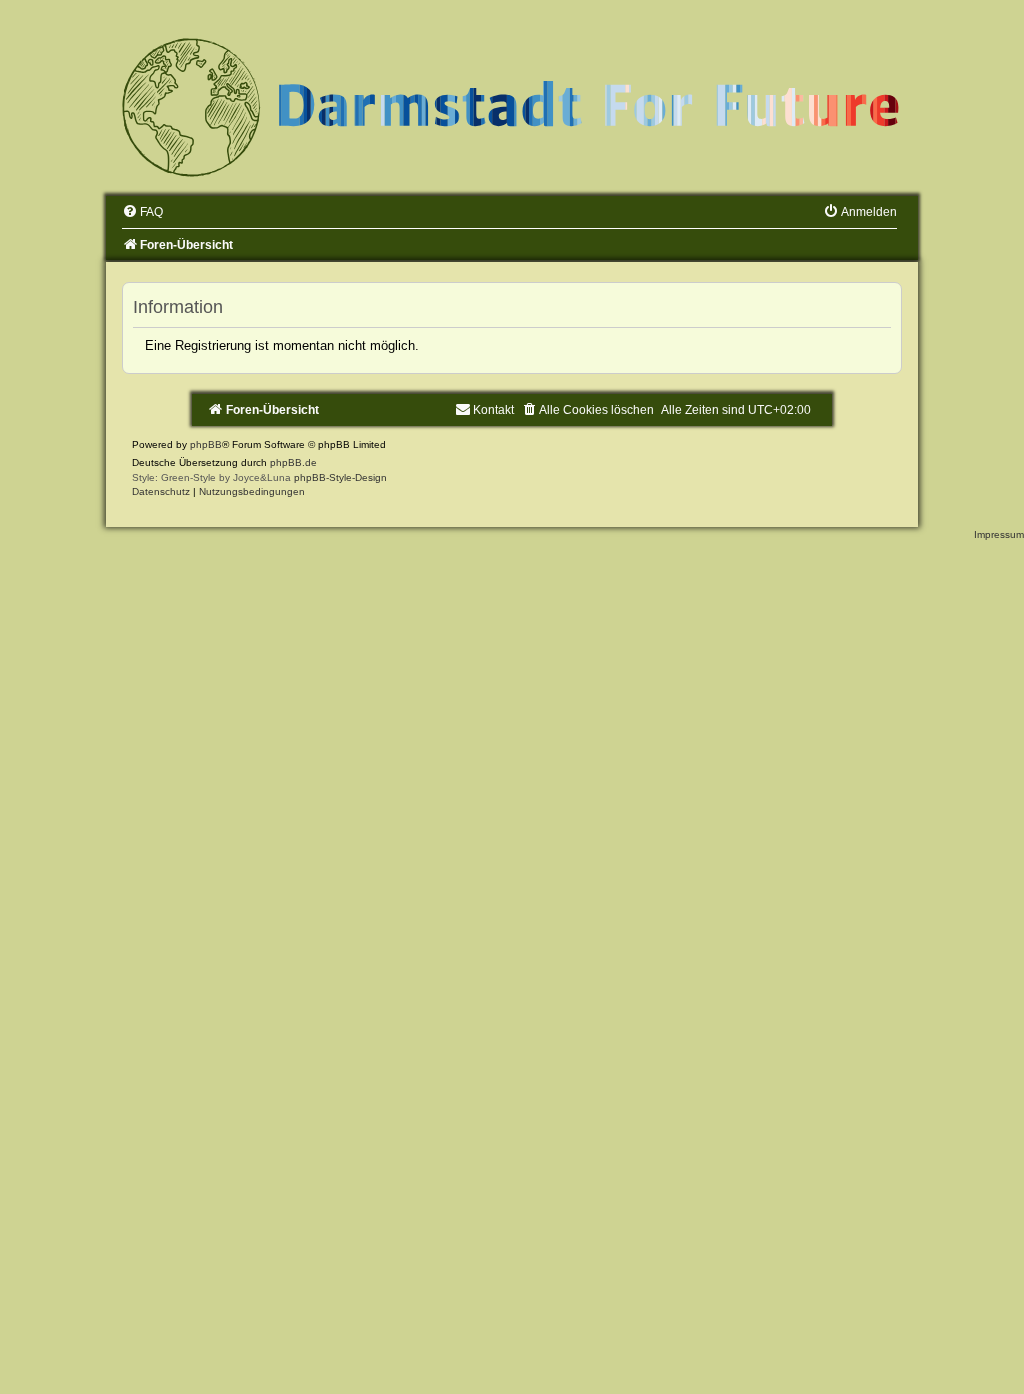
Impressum (999, 534)
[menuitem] (142, 212)
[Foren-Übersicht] (512, 106)
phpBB (206, 444)
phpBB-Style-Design (340, 477)
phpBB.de (293, 462)
